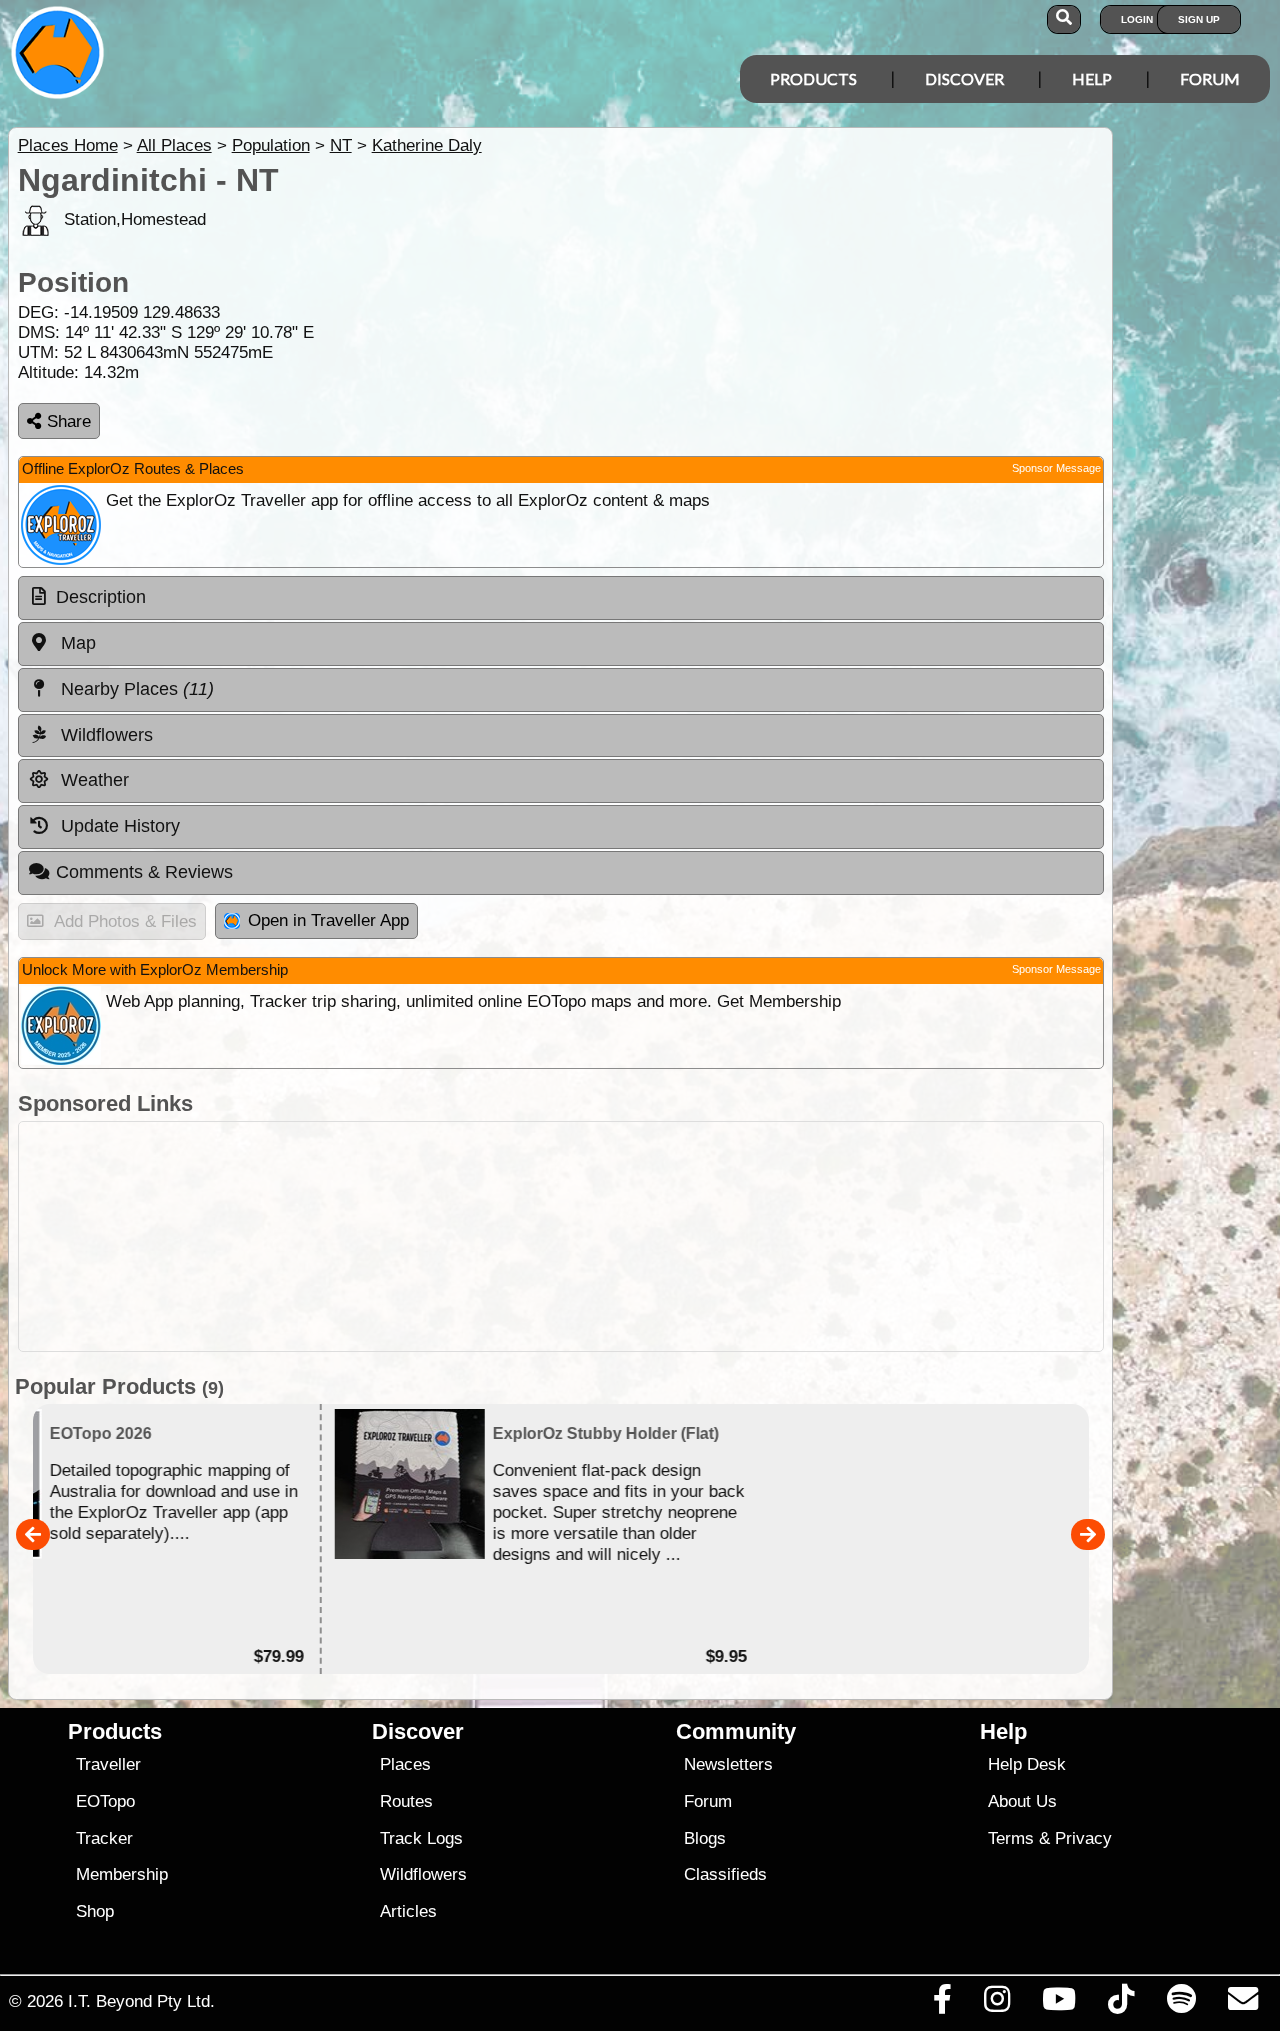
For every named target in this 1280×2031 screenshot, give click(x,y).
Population (271, 145)
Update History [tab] (118, 826)
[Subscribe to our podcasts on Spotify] (1181, 2004)
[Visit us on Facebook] (942, 2004)
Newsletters (728, 1764)
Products (813, 78)
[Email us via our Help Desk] (1242, 2004)
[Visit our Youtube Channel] (1059, 2004)
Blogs (705, 1838)
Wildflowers (423, 1874)
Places (405, 1764)
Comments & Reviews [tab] (144, 872)
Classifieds (725, 1874)
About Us (1022, 1801)
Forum (1210, 78)
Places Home (68, 145)
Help (1092, 78)
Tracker (104, 1838)
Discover (964, 78)
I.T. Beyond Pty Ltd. (141, 2001)
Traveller (108, 1764)
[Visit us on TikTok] (1121, 2004)
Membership (122, 1874)
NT (341, 145)
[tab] (561, 598)
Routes (406, 1801)
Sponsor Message (1056, 468)
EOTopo (105, 1801)
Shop (95, 1911)
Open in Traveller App (328, 920)
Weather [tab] (92, 780)
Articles (408, 1911)
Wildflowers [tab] (104, 735)
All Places (174, 145)
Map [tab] (76, 643)
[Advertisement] (561, 1236)
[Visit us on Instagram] (996, 2004)
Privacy (1083, 1838)
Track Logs (421, 1838)
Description (101, 597)
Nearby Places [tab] (135, 689)
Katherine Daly (427, 145)
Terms (1011, 1838)
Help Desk (1027, 1764)
